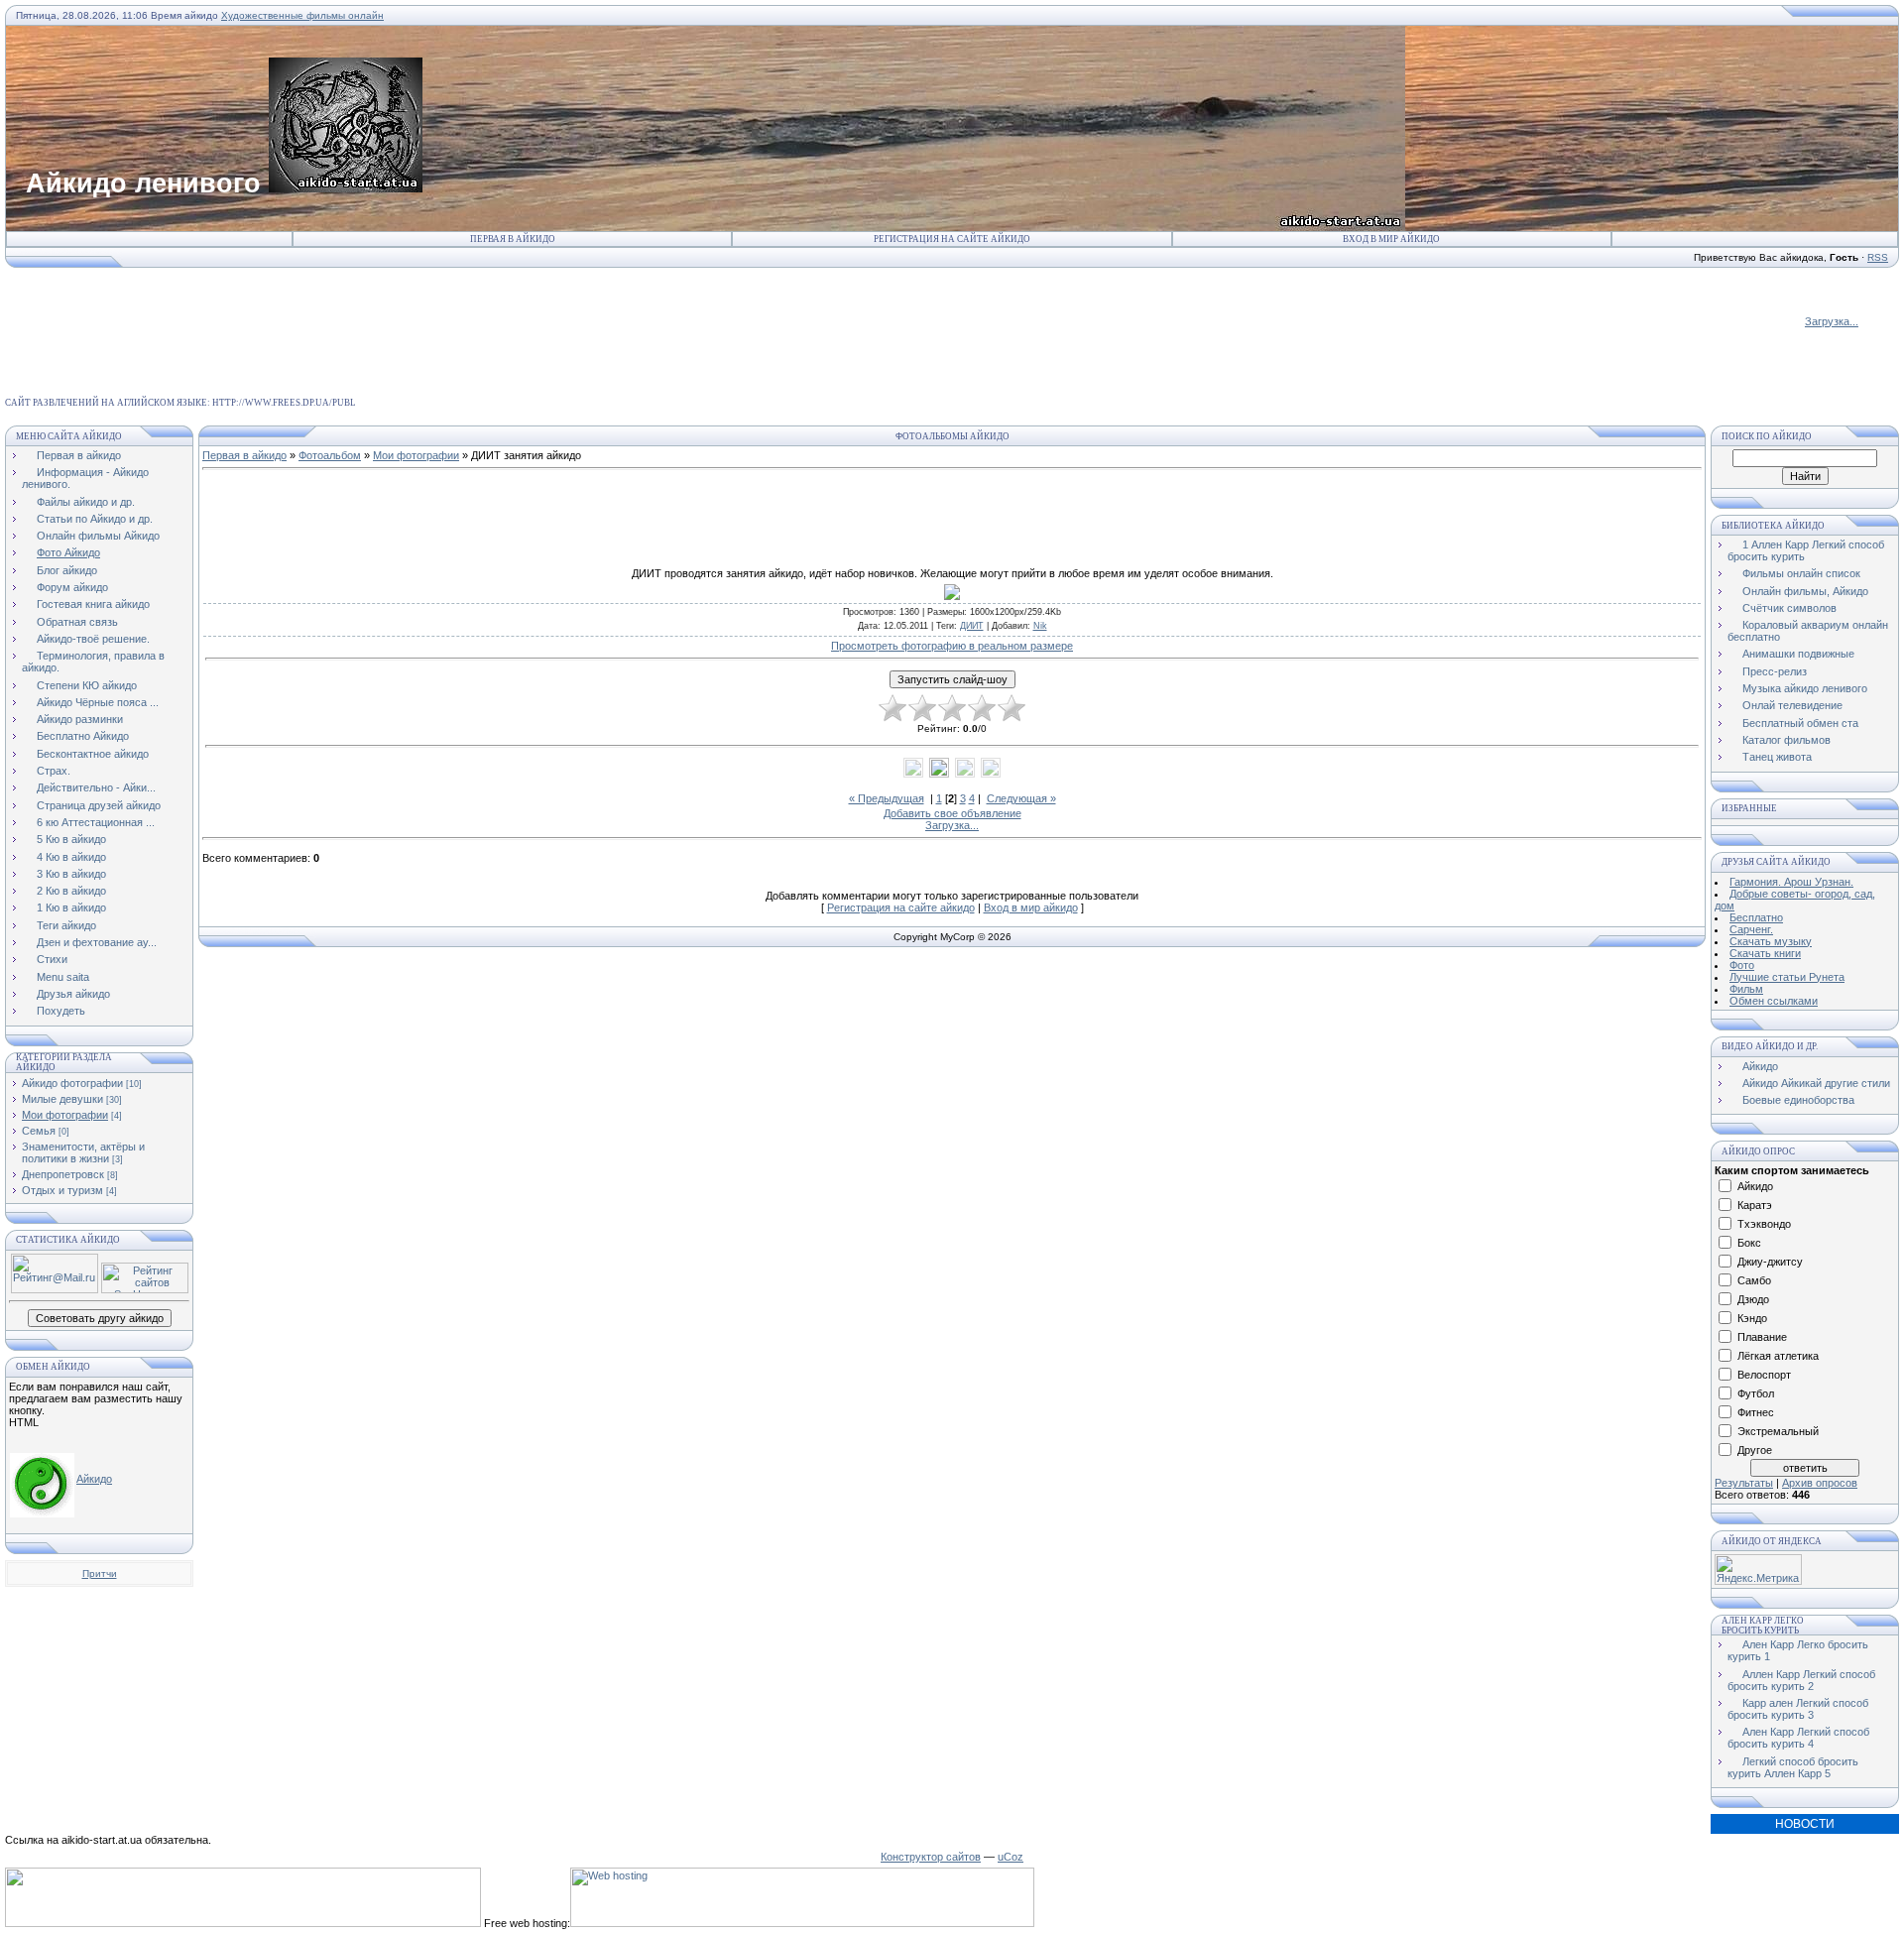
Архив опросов (1820, 1483)
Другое (1755, 1450)
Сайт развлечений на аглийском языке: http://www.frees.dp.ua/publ (180, 403)
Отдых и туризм (62, 1190)
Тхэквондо (1764, 1224)
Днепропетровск (63, 1174)
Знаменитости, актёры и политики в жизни (83, 1152)
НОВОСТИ (1805, 1824)
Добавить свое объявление (952, 813)
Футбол (1756, 1393)
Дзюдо (1753, 1299)
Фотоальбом (330, 455)
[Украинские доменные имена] (243, 1923)
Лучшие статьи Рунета (1787, 977)
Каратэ (1755, 1205)
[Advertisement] (367, 313)
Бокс (1749, 1243)
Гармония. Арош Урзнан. (1791, 882)
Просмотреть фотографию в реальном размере (952, 646)
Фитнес (1756, 1412)
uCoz (1011, 1857)
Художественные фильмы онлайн (302, 15)
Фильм (1746, 989)
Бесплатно (1756, 917)
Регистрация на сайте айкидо (952, 239)
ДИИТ (972, 626)
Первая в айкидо (513, 239)
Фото (1742, 965)
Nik (1040, 626)
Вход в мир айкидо (1391, 239)
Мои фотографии (65, 1115)
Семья (39, 1131)
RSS (1878, 257)
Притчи (100, 1573)
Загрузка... (1832, 321)
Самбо (1754, 1280)
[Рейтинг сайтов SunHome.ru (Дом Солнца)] (145, 1289)
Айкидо (94, 1479)
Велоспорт (1764, 1375)
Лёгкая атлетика (1778, 1356)
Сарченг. (1751, 929)
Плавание (1762, 1337)
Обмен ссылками (1774, 1001)
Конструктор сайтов (931, 1857)
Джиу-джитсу (1770, 1262)
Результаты (1744, 1483)
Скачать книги (1765, 953)
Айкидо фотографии (72, 1083)
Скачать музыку (1771, 941)
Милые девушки (62, 1099)
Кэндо (1752, 1318)
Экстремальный (1778, 1431)
